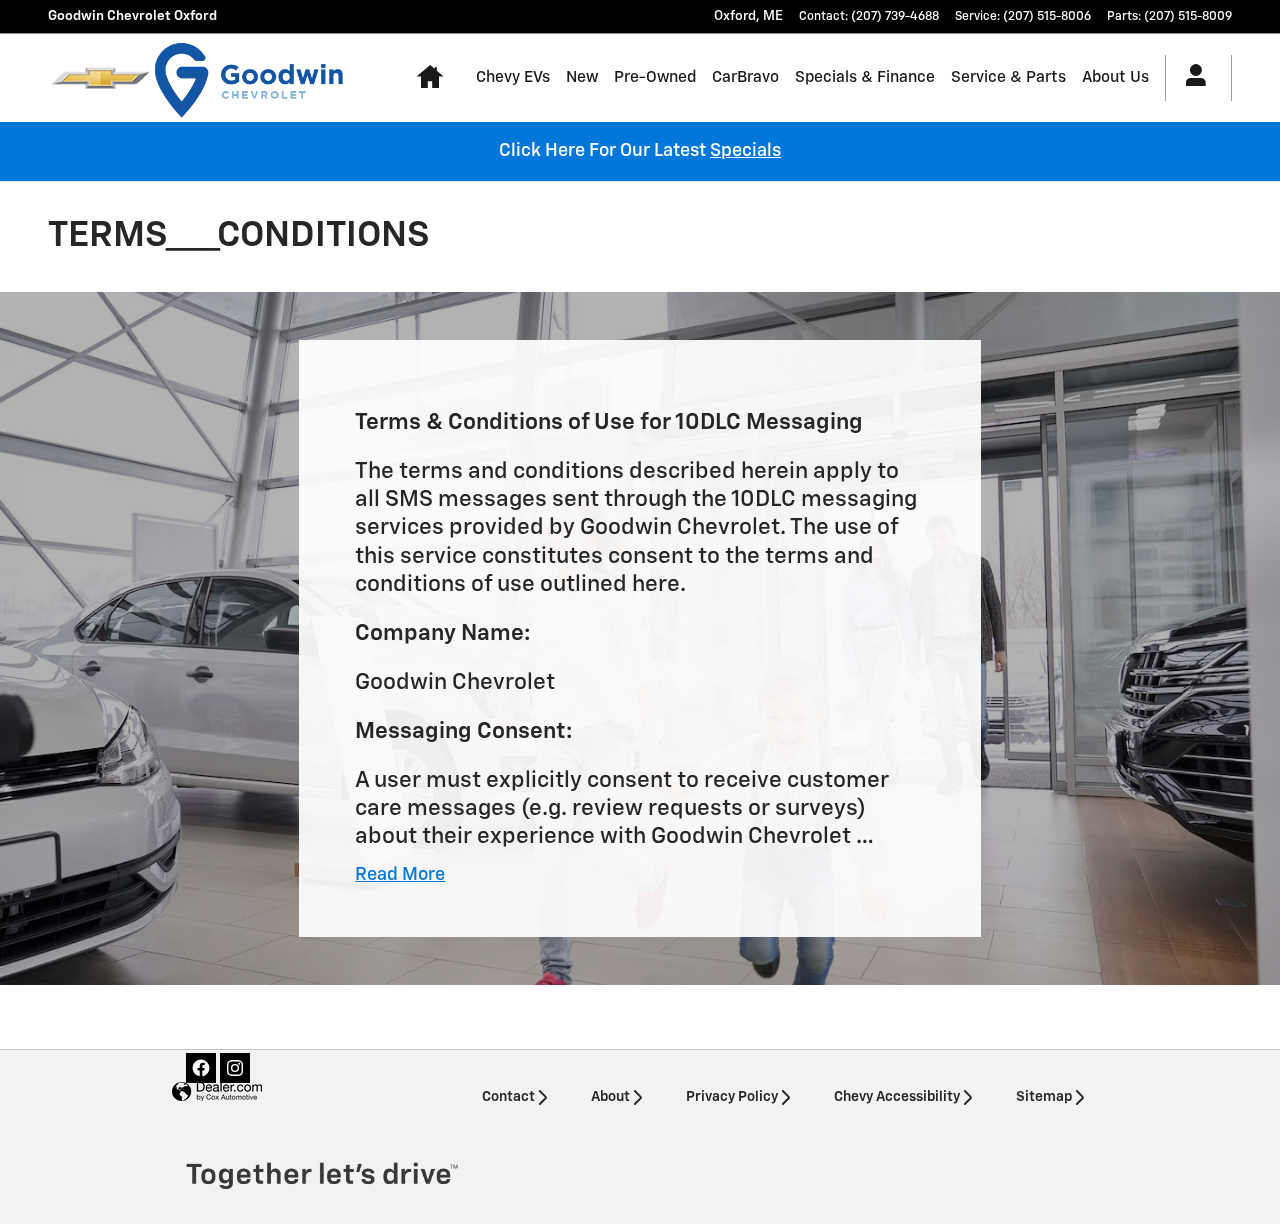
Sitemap (1044, 1097)
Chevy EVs (513, 77)
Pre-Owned (655, 77)
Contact (508, 1097)
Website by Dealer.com (217, 1092)
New (582, 77)
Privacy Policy (732, 1097)
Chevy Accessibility (897, 1097)
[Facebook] (201, 1068)
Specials (745, 151)
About (610, 1097)
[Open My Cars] (1190, 78)
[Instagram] (235, 1068)
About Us (1115, 77)
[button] (400, 875)
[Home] (100, 78)
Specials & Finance (865, 77)
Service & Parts (1008, 77)
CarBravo (745, 77)
